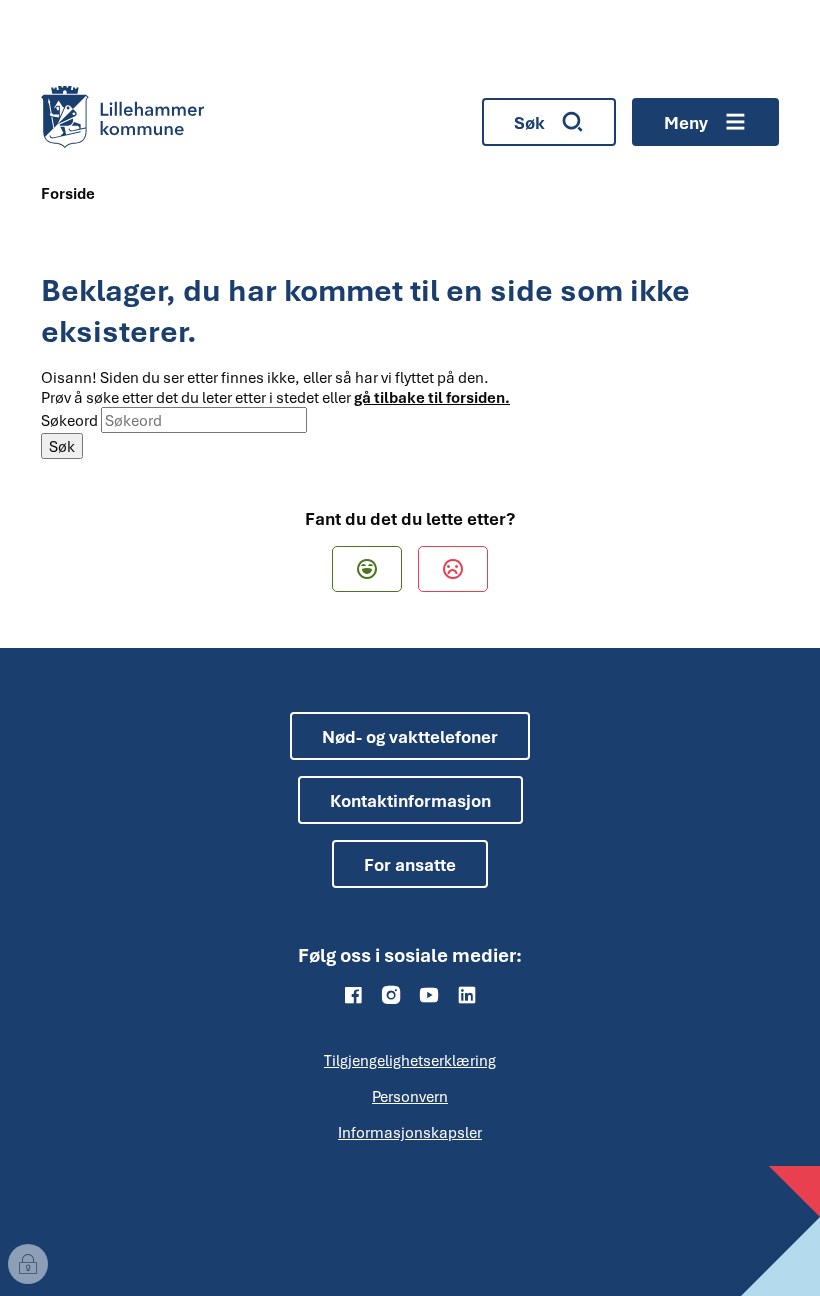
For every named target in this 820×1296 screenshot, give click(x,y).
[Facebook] (353, 995)
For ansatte (410, 864)
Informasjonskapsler (410, 1132)
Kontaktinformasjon (410, 800)
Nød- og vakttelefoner (410, 736)
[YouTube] (429, 995)
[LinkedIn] (467, 995)
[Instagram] (391, 995)
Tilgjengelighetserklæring (410, 1060)
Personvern (410, 1096)
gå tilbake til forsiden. (432, 397)
